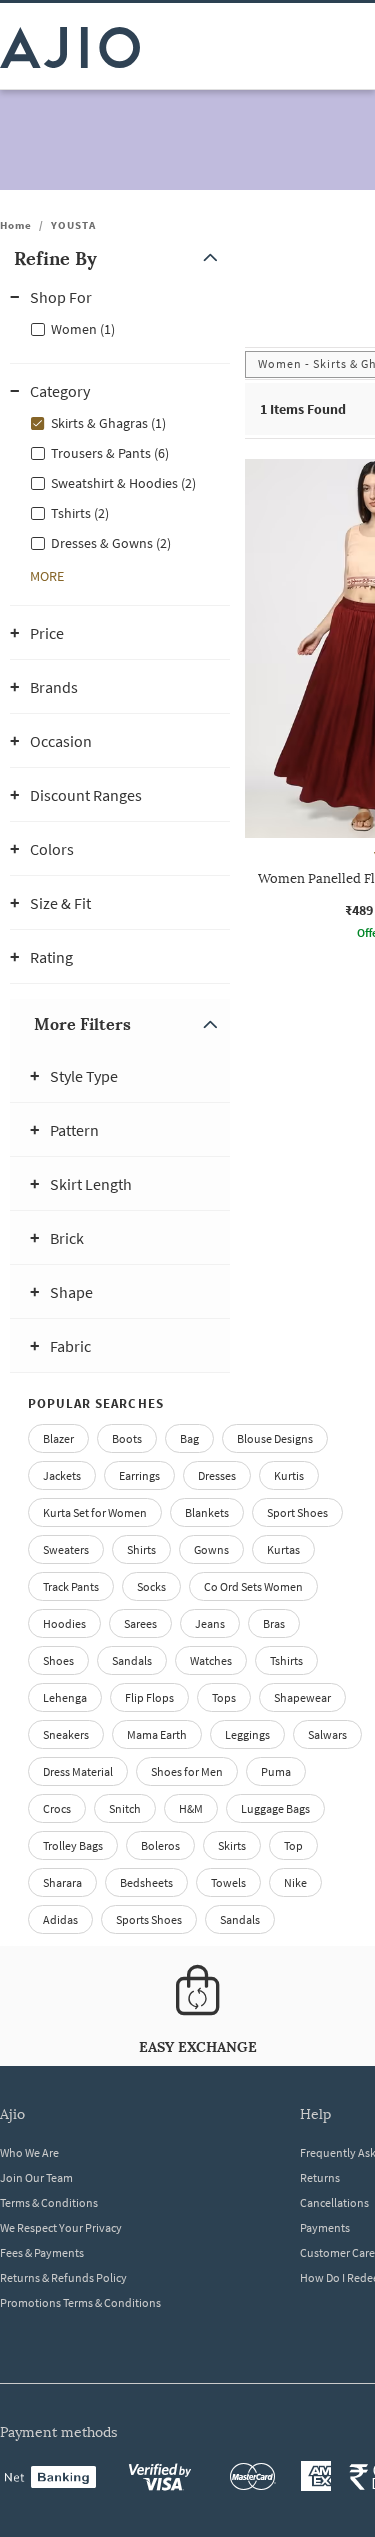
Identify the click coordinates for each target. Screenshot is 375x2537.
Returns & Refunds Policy (63, 2277)
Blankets (207, 1512)
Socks (151, 1586)
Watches (211, 1660)
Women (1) (83, 329)
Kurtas (283, 1549)
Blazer (58, 1438)
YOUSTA (73, 225)
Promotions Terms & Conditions (80, 2302)
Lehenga (65, 1697)
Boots (127, 1438)
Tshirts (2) (80, 513)
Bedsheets (146, 1882)
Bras (274, 1623)
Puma (276, 1771)
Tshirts (286, 1660)
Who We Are (29, 2152)
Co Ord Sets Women (253, 1586)
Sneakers (66, 1734)
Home (16, 225)
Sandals (132, 1660)
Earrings (139, 1475)
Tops (224, 1697)
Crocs (57, 1808)
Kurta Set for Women (95, 1512)
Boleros (160, 1845)
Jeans (210, 1623)
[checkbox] (120, 328)
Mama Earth (157, 1734)
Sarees (140, 1623)
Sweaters (66, 1549)
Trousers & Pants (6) (110, 453)
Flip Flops (149, 1697)
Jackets (62, 1475)
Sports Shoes (149, 1919)
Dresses (217, 1475)
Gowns (211, 1549)
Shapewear (302, 1697)
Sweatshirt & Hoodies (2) (123, 483)
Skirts (232, 1845)
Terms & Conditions (49, 2202)
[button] (120, 258)
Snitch (125, 1808)
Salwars (327, 1734)
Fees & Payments (42, 2252)
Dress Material (78, 1771)
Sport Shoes (297, 1512)
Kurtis (289, 1475)
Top (293, 1845)
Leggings (247, 1734)
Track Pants (71, 1586)
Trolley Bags (73, 1845)
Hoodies (64, 1623)
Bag (189, 1438)
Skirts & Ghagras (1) (108, 423)
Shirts (141, 1549)
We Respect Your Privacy (61, 2227)
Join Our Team (36, 2177)
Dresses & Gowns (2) (111, 543)
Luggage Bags (275, 1808)
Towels (228, 1882)
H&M (191, 1808)
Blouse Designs (275, 1438)
